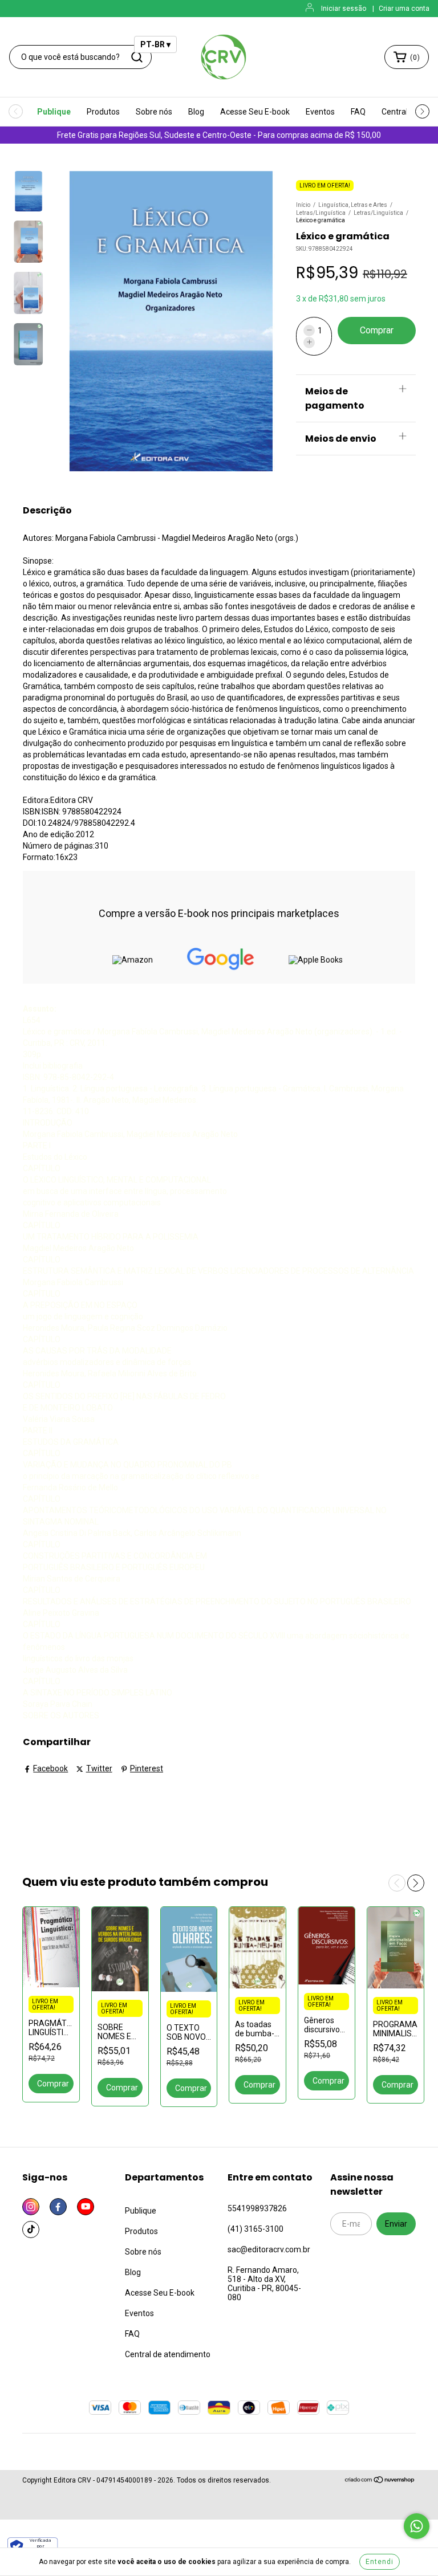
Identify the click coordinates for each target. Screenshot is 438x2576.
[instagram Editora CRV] (31, 2207)
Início (303, 205)
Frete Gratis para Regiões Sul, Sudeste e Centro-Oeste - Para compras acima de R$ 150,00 (219, 135)
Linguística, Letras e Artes (353, 205)
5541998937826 (257, 2208)
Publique (54, 112)
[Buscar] (137, 57)
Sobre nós (154, 112)
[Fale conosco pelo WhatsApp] (417, 2526)
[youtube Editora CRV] (86, 2207)
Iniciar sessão (344, 9)
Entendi (380, 2562)
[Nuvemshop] (380, 2481)
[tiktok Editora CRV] (31, 2229)
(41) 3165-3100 (255, 2229)
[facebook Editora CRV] (58, 2207)
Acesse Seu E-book (255, 112)
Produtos (103, 112)
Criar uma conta (404, 9)
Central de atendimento (168, 2354)
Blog (196, 112)
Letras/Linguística (321, 213)
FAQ (358, 112)
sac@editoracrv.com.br (269, 2249)
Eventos (320, 112)
